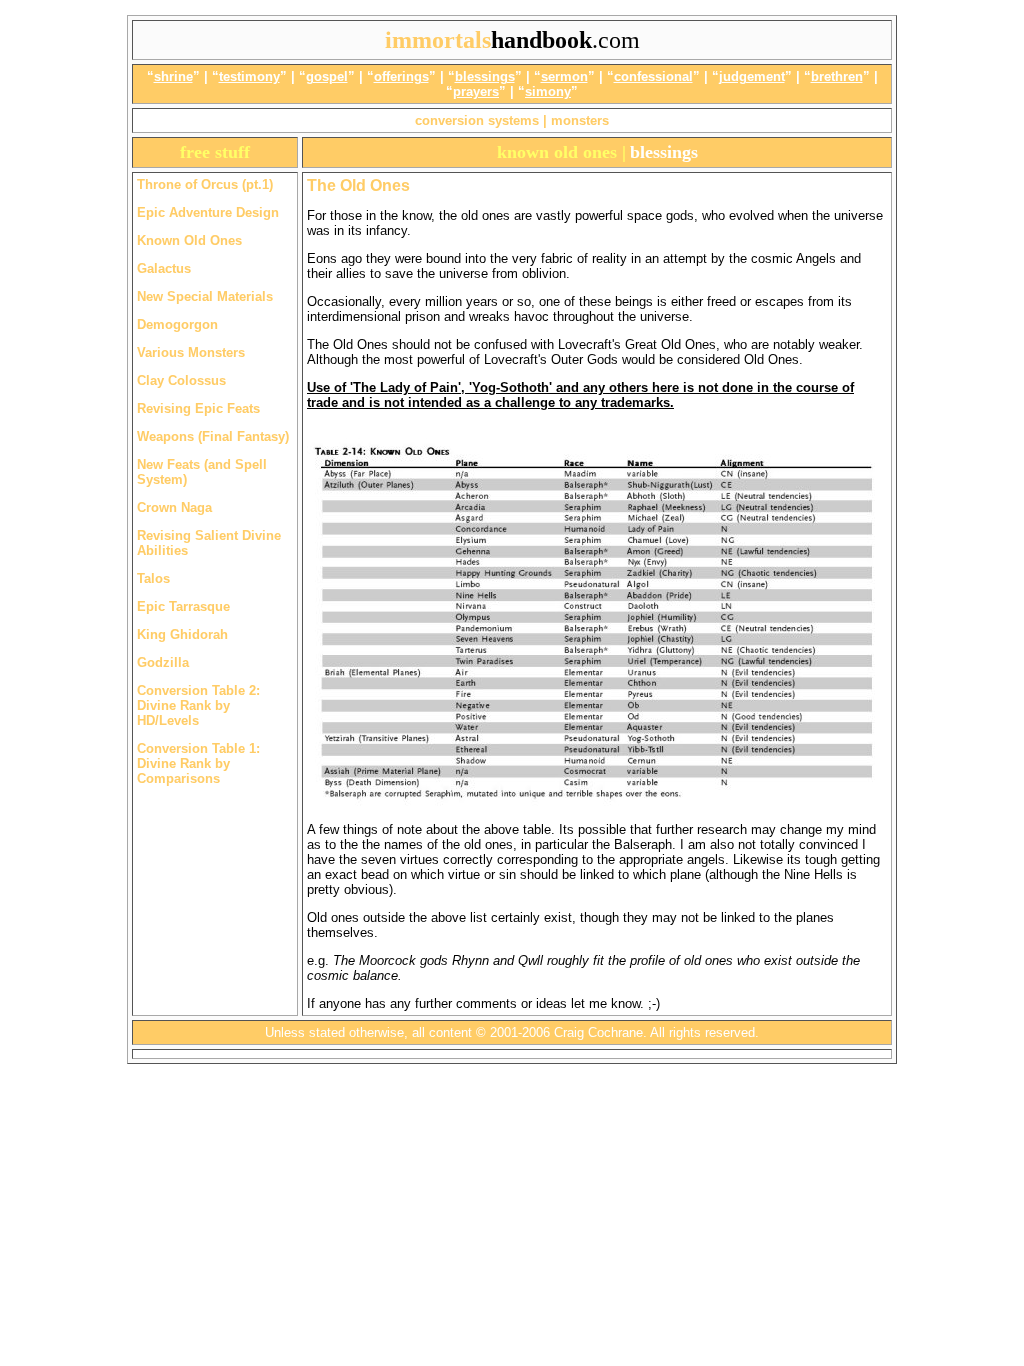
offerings (401, 76)
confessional (653, 76)
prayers (476, 91)
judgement (752, 76)
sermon (564, 76)
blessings (485, 76)
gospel (327, 76)
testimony (249, 76)
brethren (837, 76)
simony (548, 91)
